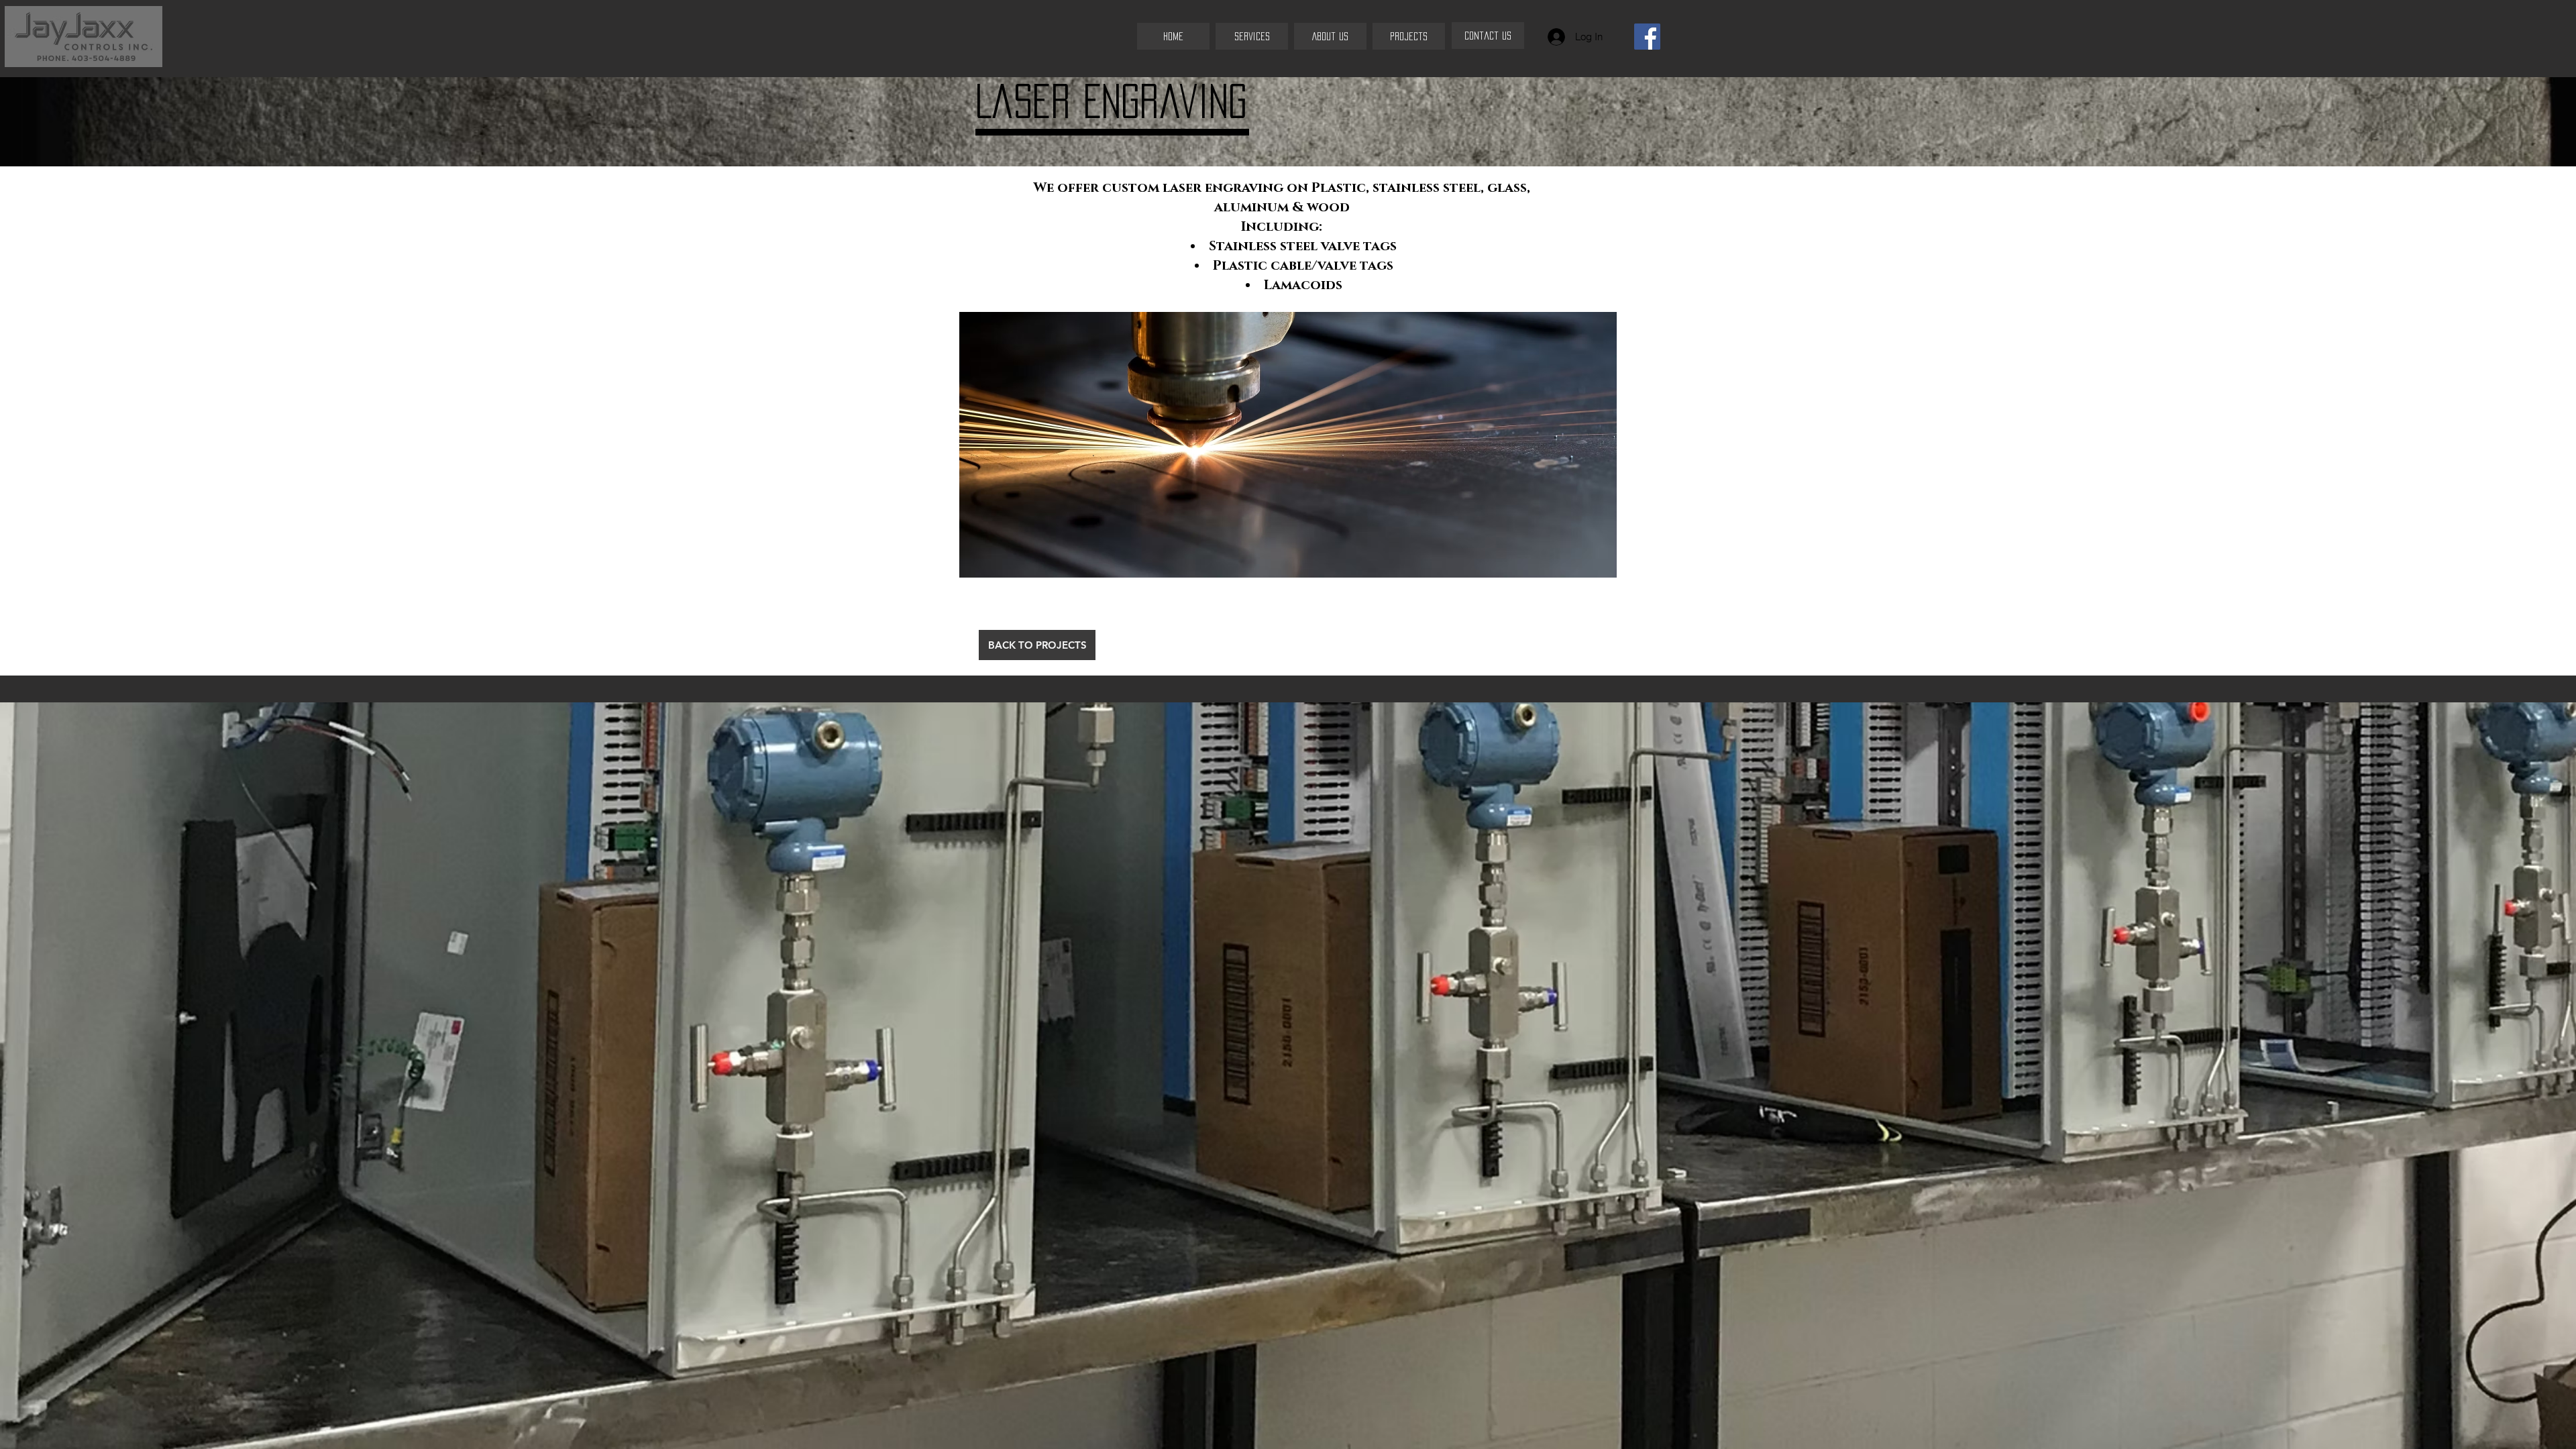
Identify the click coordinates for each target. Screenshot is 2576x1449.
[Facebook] (1647, 37)
